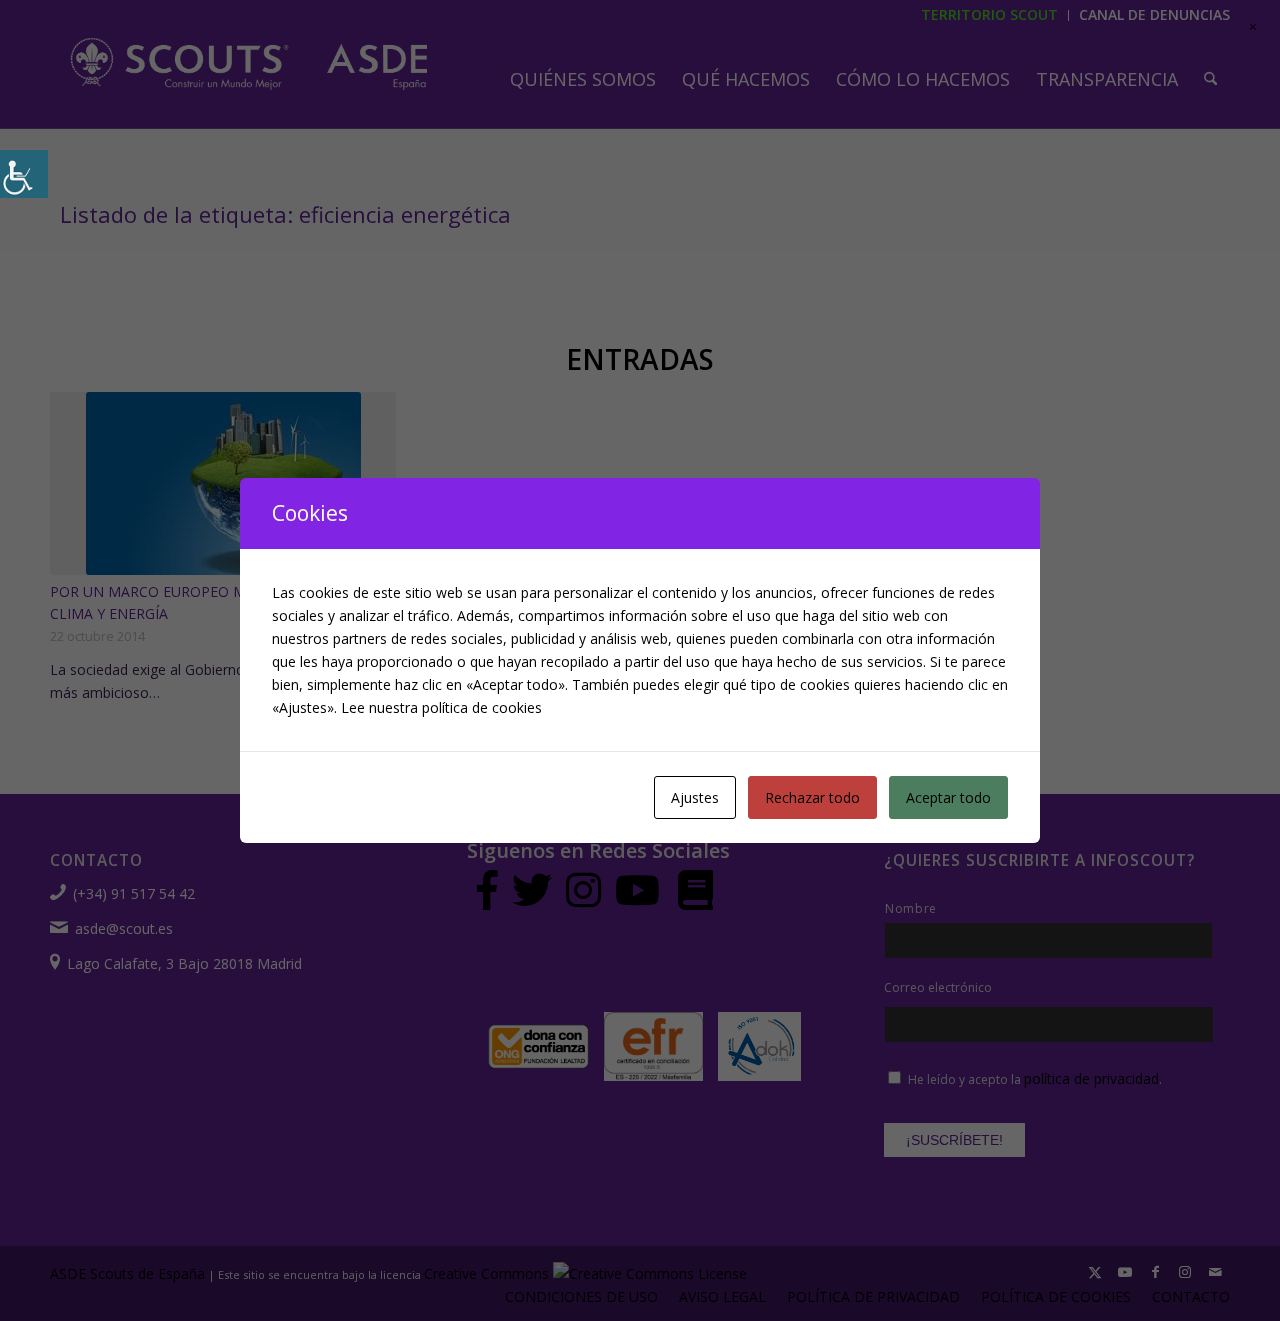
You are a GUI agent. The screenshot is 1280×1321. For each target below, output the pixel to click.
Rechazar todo (812, 797)
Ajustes (695, 797)
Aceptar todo (948, 797)
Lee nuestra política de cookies (441, 707)
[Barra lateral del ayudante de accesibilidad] (24, 174)
